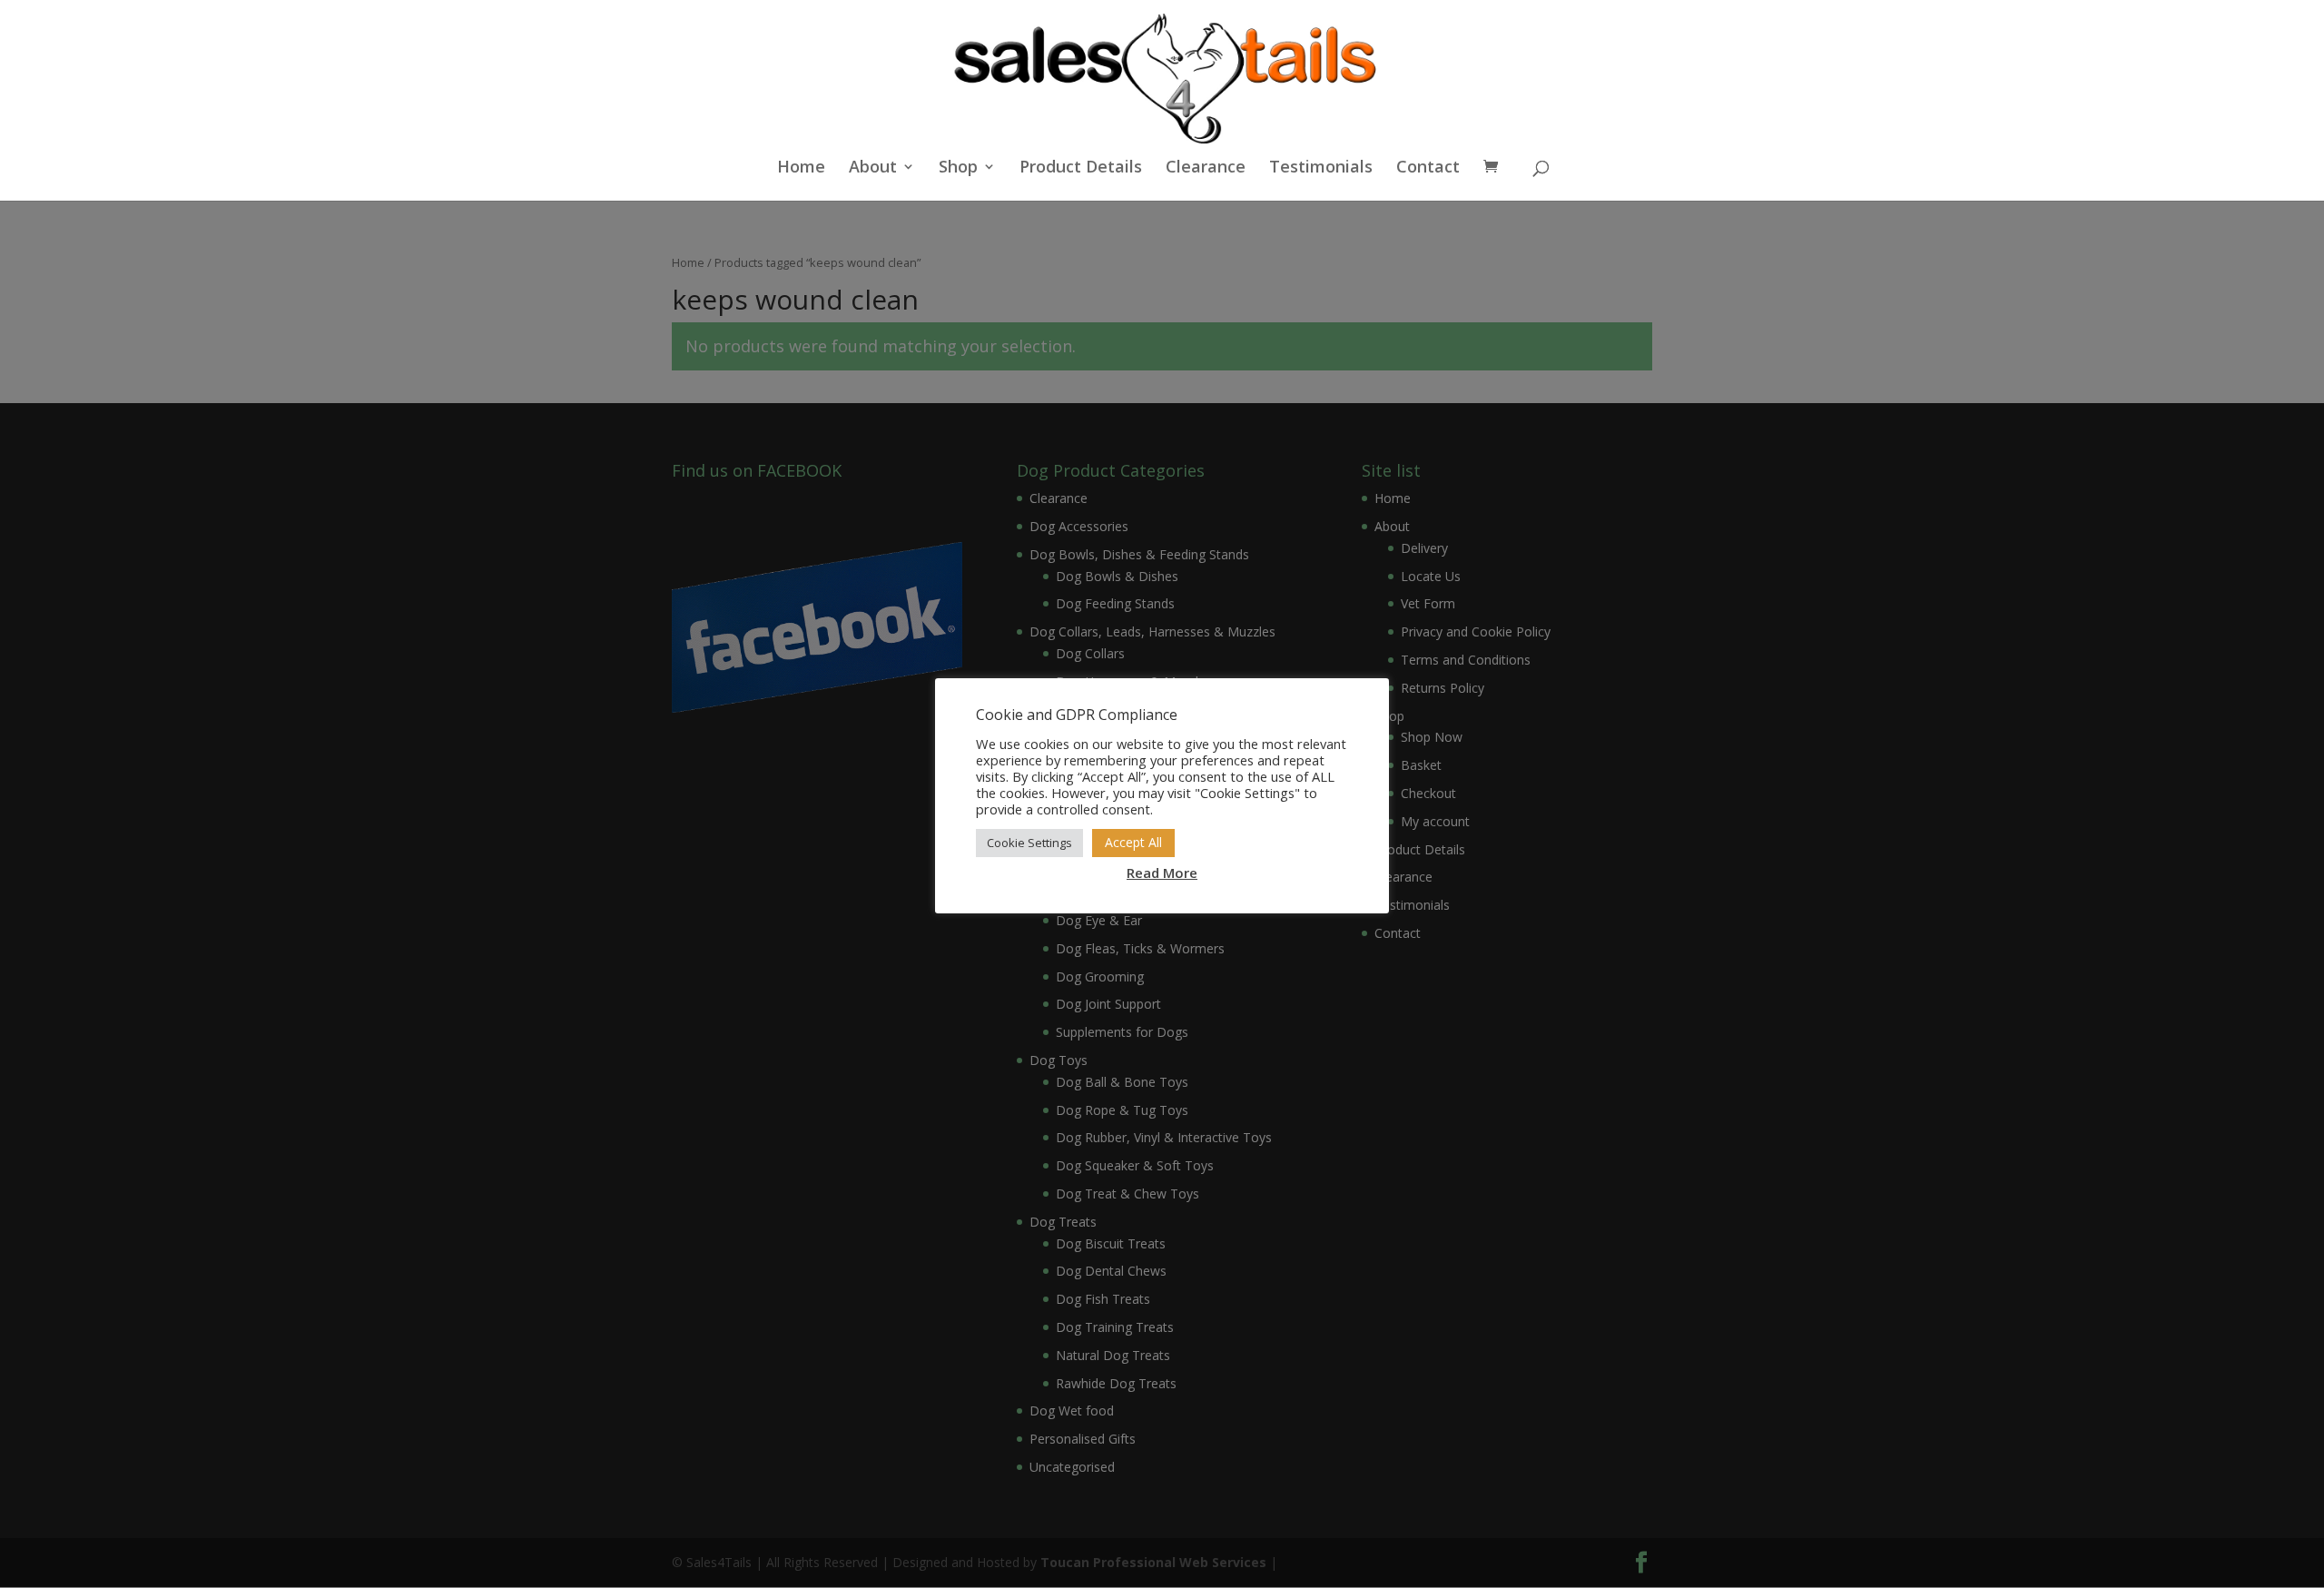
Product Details (1081, 168)
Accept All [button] (1133, 842)
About (873, 168)
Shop (958, 168)
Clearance (1206, 168)
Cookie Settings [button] (1029, 843)
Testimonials (1321, 168)
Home (801, 168)
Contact (1428, 168)
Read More (1162, 873)
